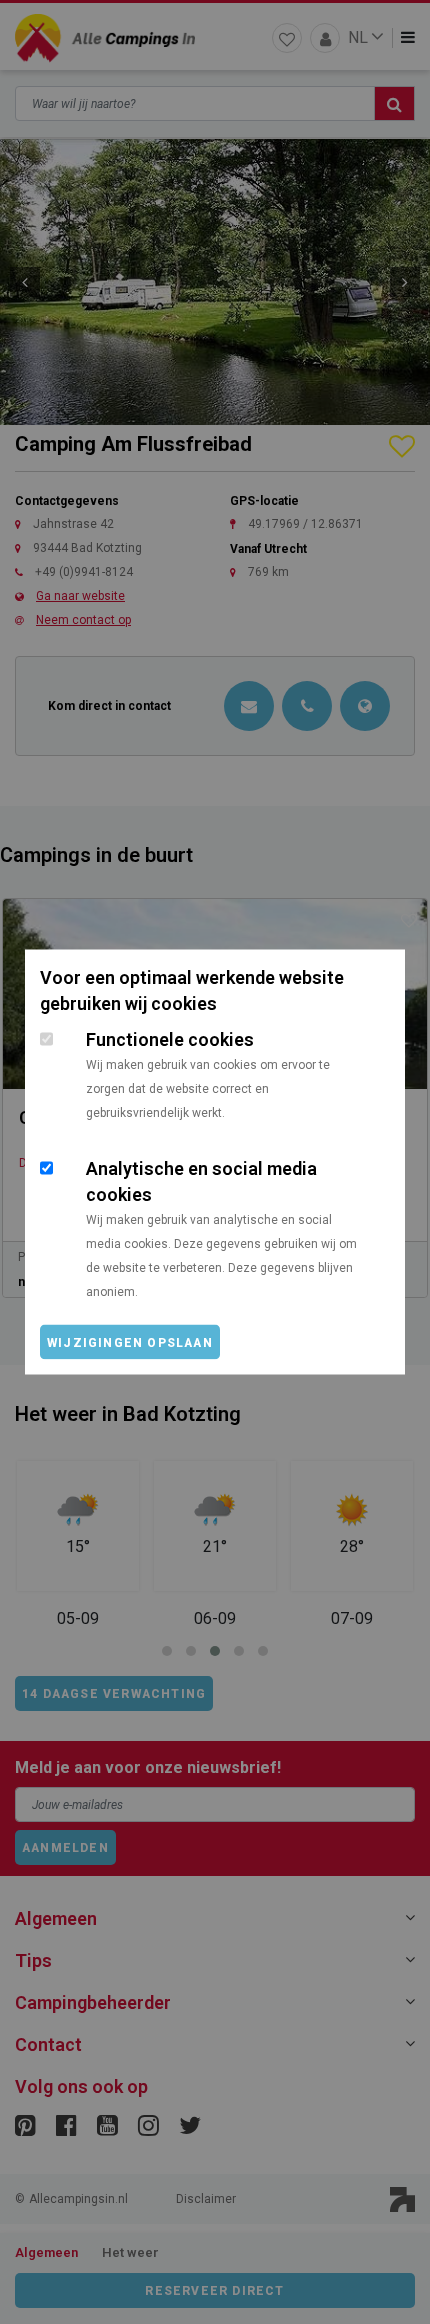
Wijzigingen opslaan (130, 1343)
